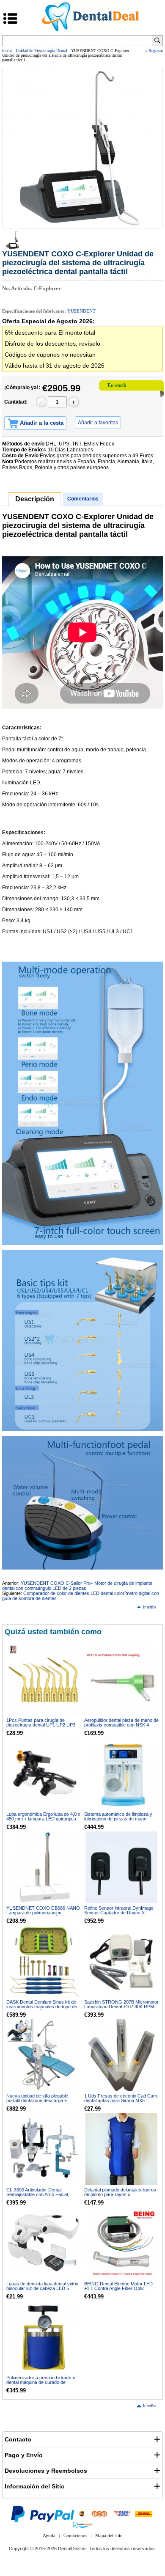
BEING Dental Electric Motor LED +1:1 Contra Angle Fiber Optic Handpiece (118, 2288)
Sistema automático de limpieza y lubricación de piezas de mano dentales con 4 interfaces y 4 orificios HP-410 (118, 1821)
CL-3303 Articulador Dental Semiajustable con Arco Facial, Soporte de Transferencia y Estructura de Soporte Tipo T (38, 2197)
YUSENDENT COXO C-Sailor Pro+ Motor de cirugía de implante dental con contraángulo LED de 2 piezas (77, 1586)
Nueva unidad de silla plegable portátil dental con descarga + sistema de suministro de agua (38, 2100)
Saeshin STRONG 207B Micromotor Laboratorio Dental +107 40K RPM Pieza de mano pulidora (121, 2007)
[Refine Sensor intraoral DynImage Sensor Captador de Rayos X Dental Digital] (121, 1867)
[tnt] (99, 2514)
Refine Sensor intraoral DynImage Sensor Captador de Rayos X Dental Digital (119, 1913)
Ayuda (49, 2535)
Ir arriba (150, 1607)
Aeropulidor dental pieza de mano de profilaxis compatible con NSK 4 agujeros (121, 1725)
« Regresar (154, 51)
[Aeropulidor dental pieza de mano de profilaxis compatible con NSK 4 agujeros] (121, 1680)
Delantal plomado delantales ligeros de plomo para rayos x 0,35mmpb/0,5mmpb (120, 2194)
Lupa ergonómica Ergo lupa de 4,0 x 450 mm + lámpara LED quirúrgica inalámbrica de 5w (43, 1819)
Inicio (7, 51)
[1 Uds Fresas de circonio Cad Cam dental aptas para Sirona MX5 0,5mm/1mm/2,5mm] (121, 2055)
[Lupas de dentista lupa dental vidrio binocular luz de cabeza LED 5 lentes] (44, 2243)
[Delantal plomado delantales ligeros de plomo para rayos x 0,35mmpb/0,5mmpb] (121, 2149)
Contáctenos (75, 2535)
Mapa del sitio (109, 2535)
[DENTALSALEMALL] (82, 2525)
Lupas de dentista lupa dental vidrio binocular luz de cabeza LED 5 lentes (42, 2288)
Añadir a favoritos (98, 423)
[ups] (82, 2514)
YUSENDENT (81, 311)
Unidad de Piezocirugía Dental (41, 51)
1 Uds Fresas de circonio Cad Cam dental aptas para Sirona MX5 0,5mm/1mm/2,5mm (121, 2100)
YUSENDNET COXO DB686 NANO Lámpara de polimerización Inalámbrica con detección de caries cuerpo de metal (43, 1915)
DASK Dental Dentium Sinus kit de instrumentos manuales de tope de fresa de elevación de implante (42, 2007)
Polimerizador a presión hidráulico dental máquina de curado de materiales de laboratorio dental (41, 2382)
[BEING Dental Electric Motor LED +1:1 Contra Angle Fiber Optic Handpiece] (121, 2243)
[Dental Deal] (91, 30)
